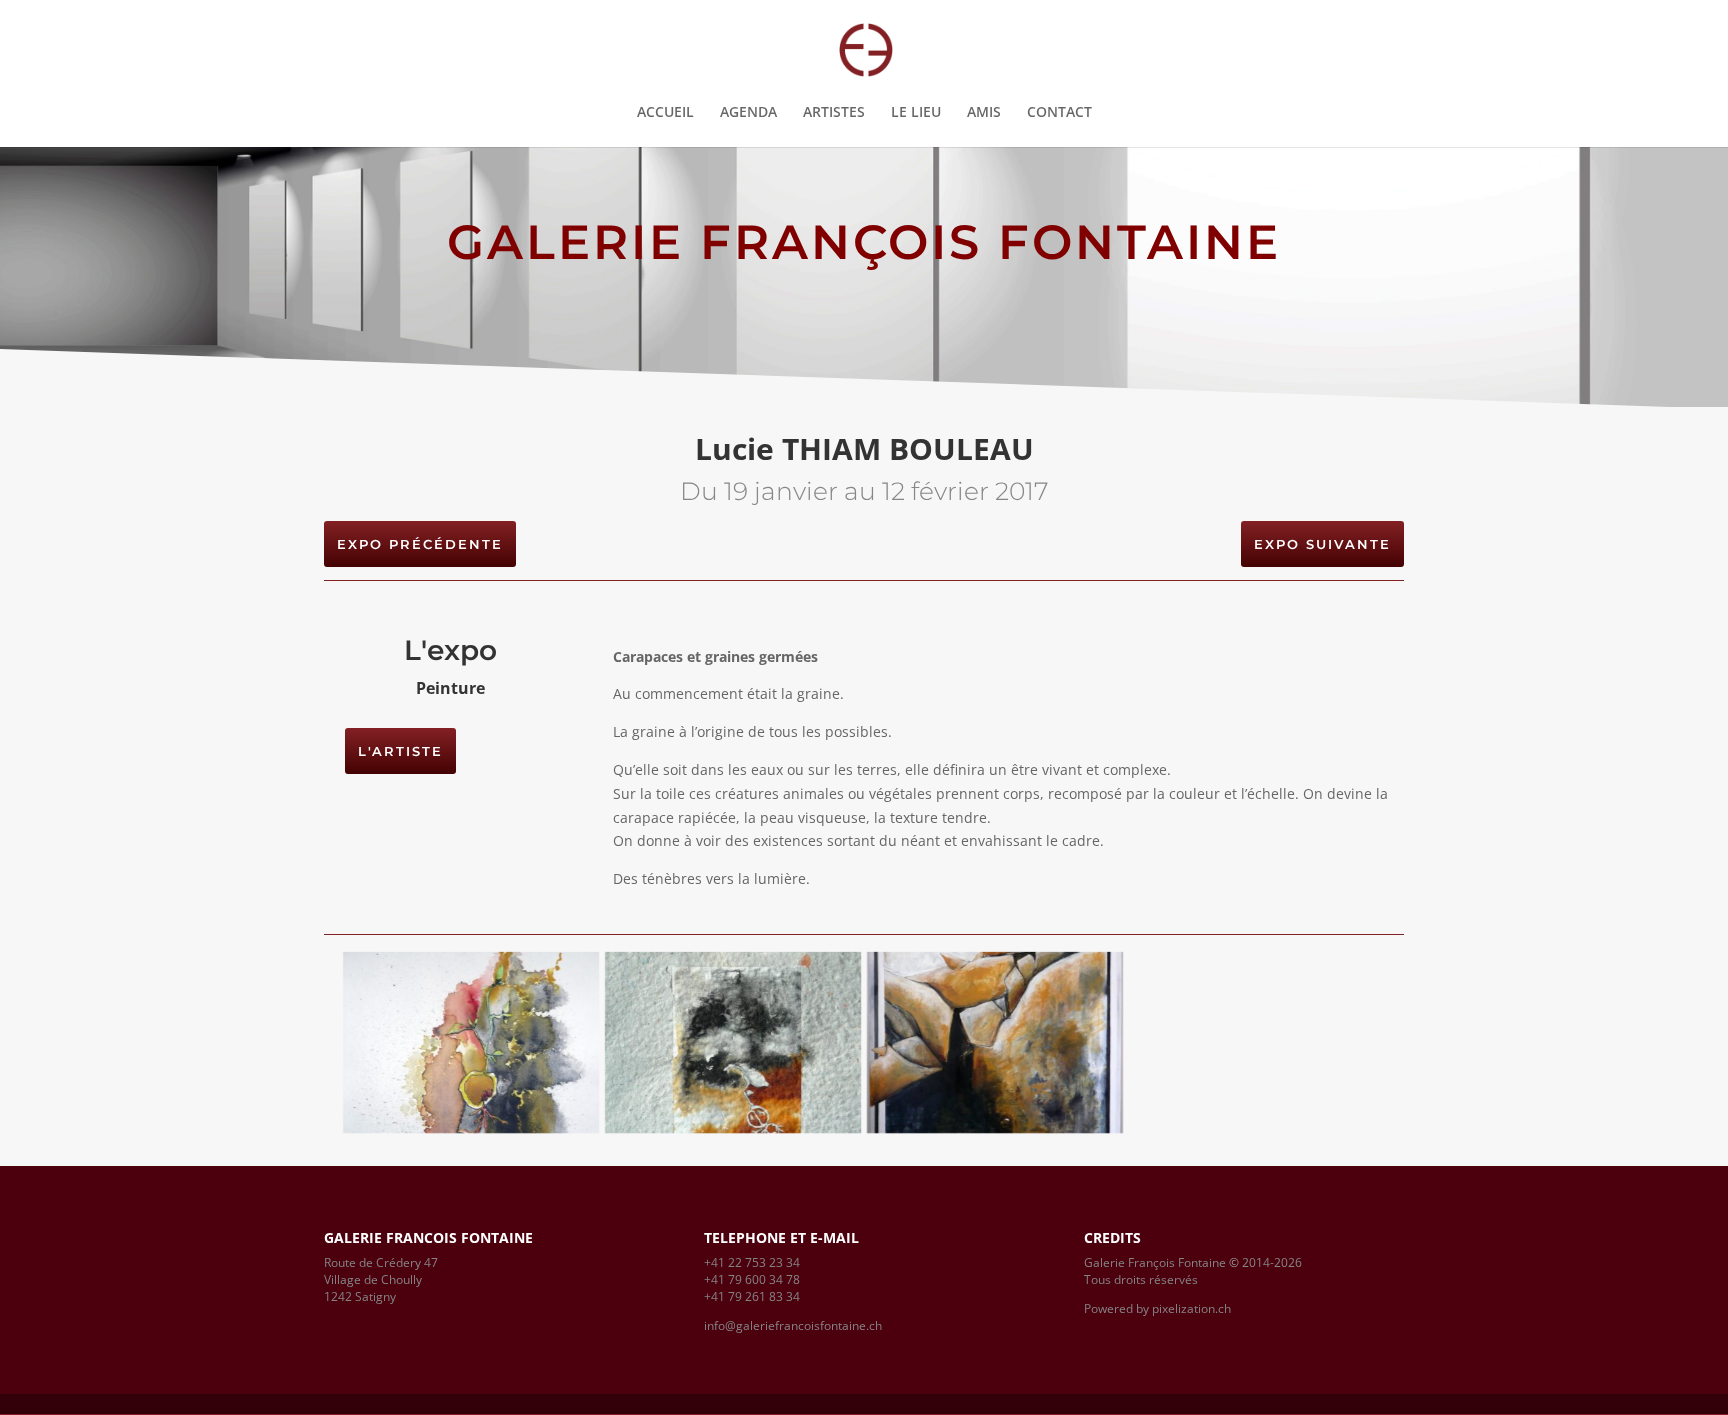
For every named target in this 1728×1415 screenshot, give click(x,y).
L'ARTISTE (400, 751)
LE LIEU (916, 113)
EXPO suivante (1322, 544)
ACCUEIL (665, 113)
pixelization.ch (1191, 1308)
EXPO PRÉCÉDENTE (420, 544)
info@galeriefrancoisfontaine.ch (793, 1325)
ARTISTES (834, 113)
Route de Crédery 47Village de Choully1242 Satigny (381, 1279)
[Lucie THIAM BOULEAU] (471, 1128)
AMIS (984, 113)
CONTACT (1059, 113)
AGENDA (748, 113)
